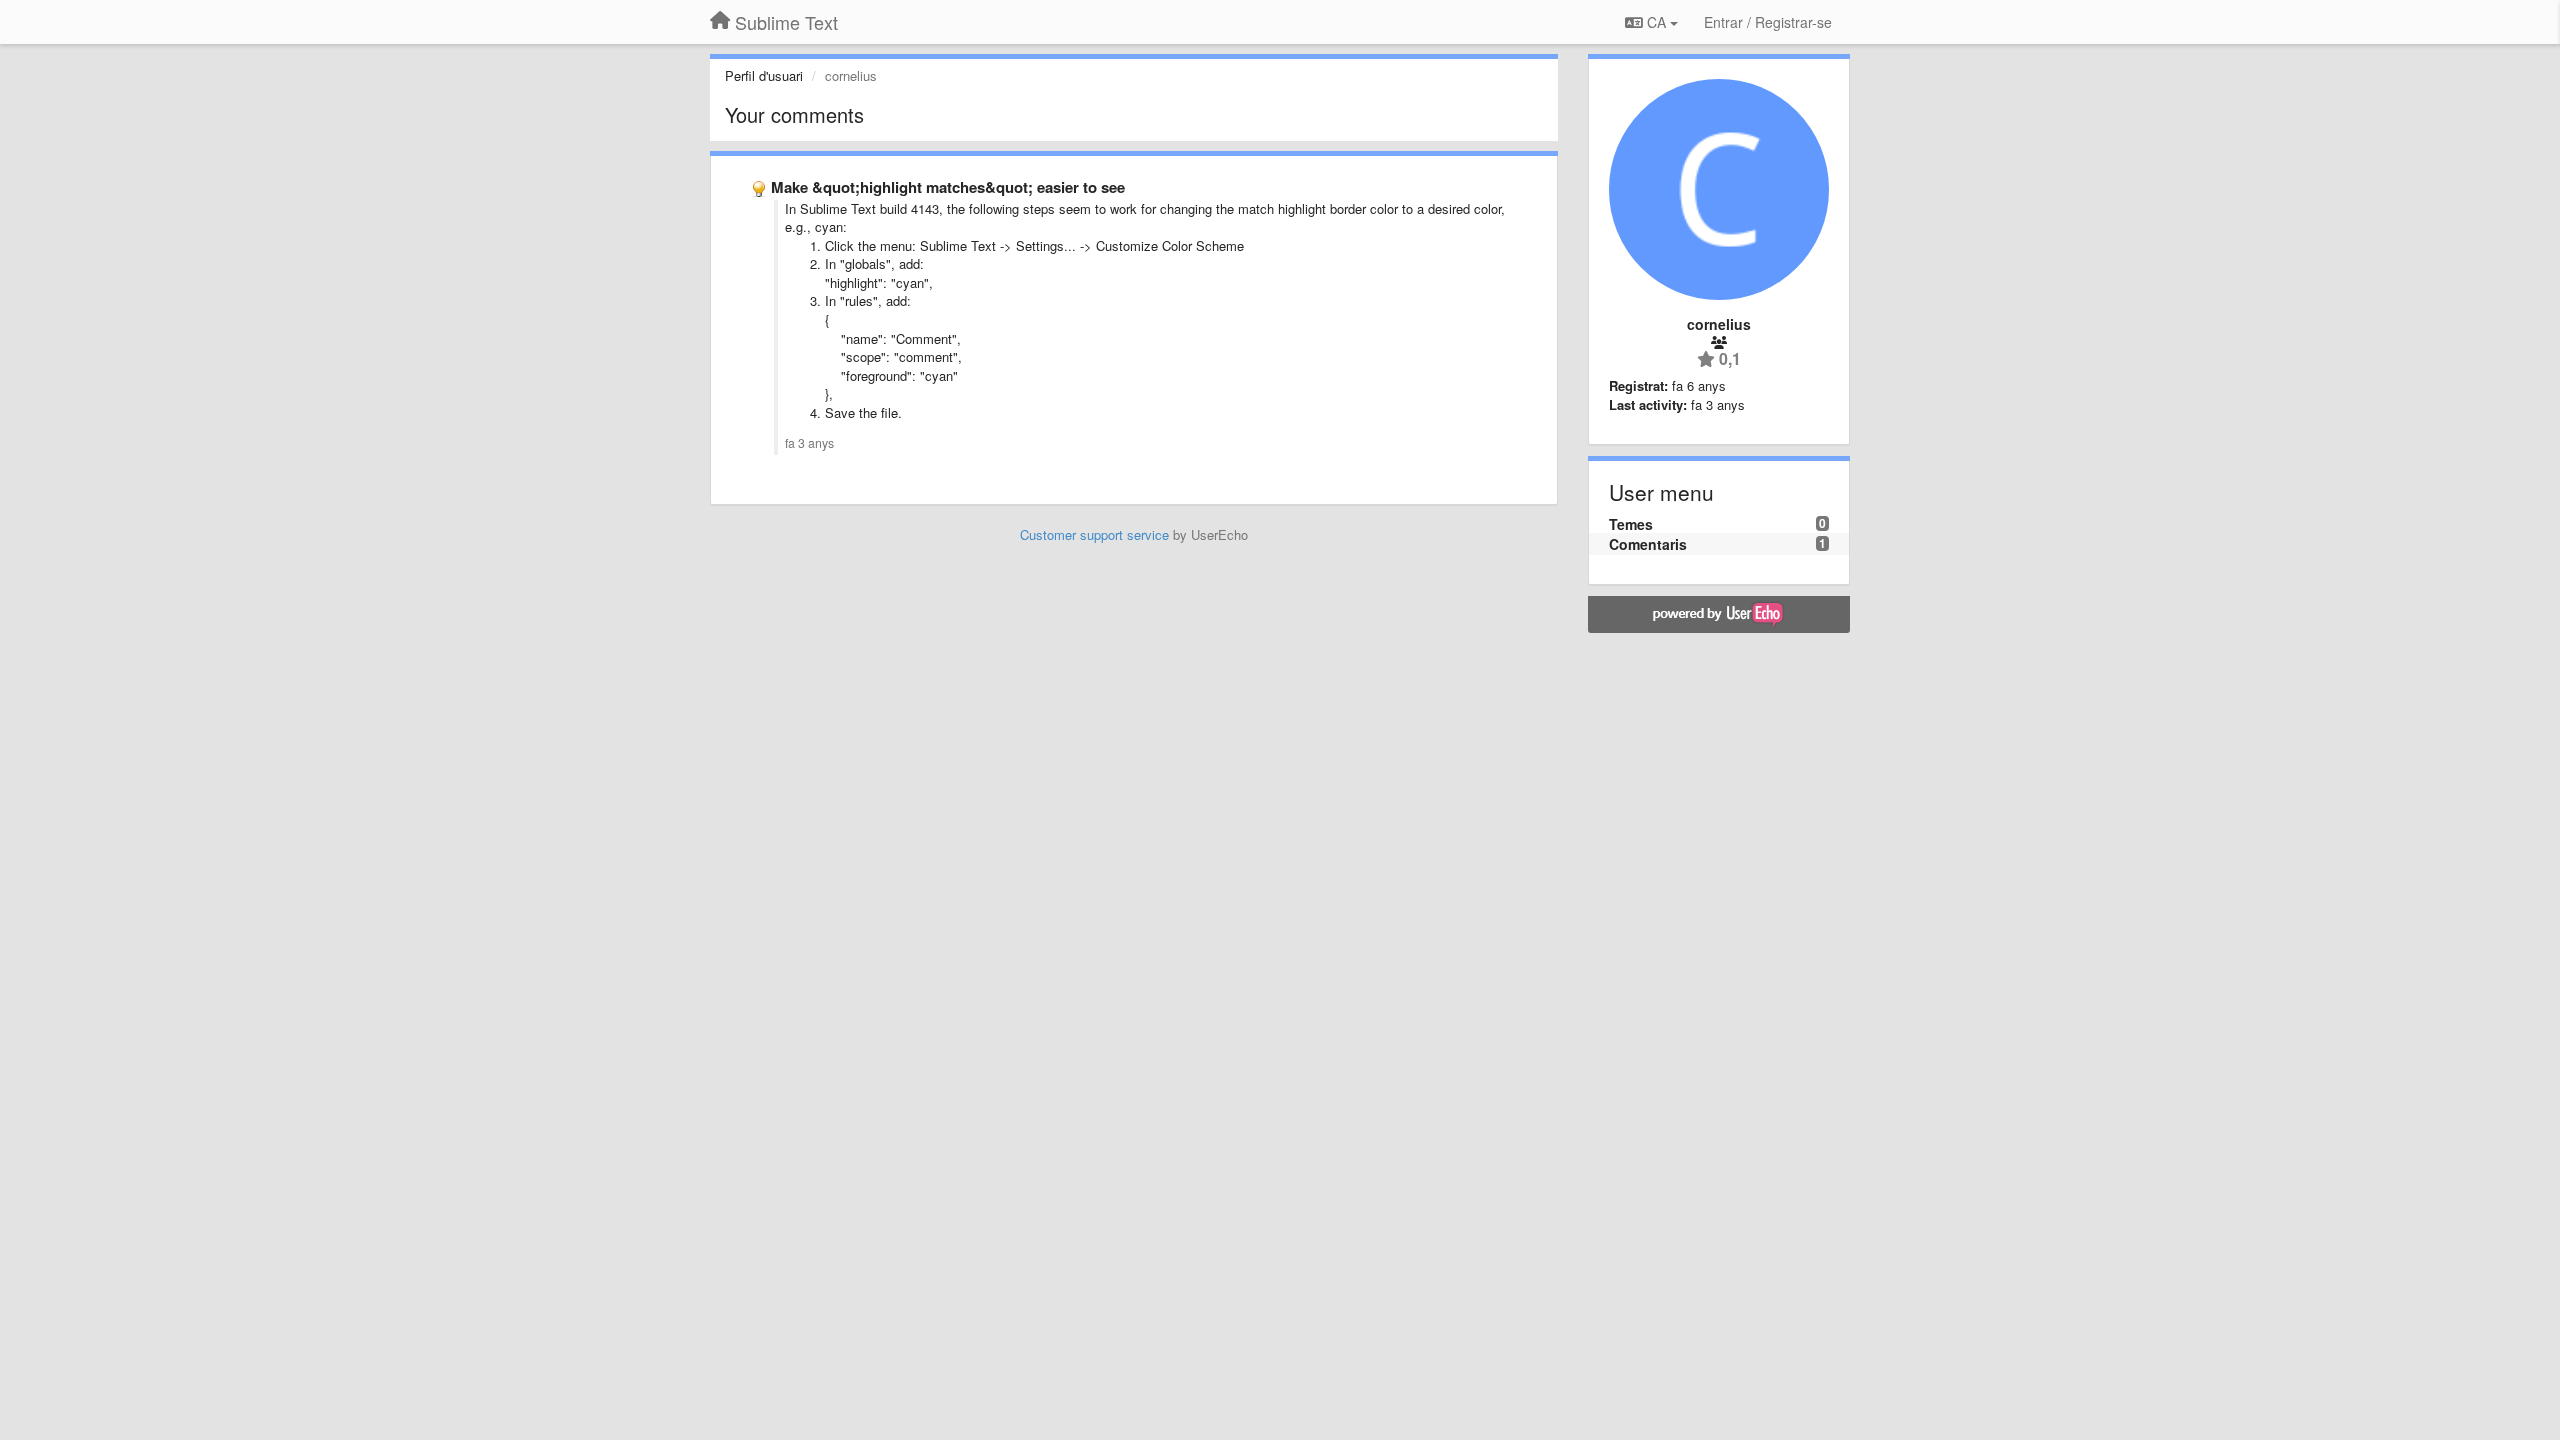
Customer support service (1094, 534)
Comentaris (1648, 544)
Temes (1631, 524)
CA (1656, 22)
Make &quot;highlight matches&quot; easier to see (948, 187)
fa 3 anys (809, 443)
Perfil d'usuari (764, 75)
